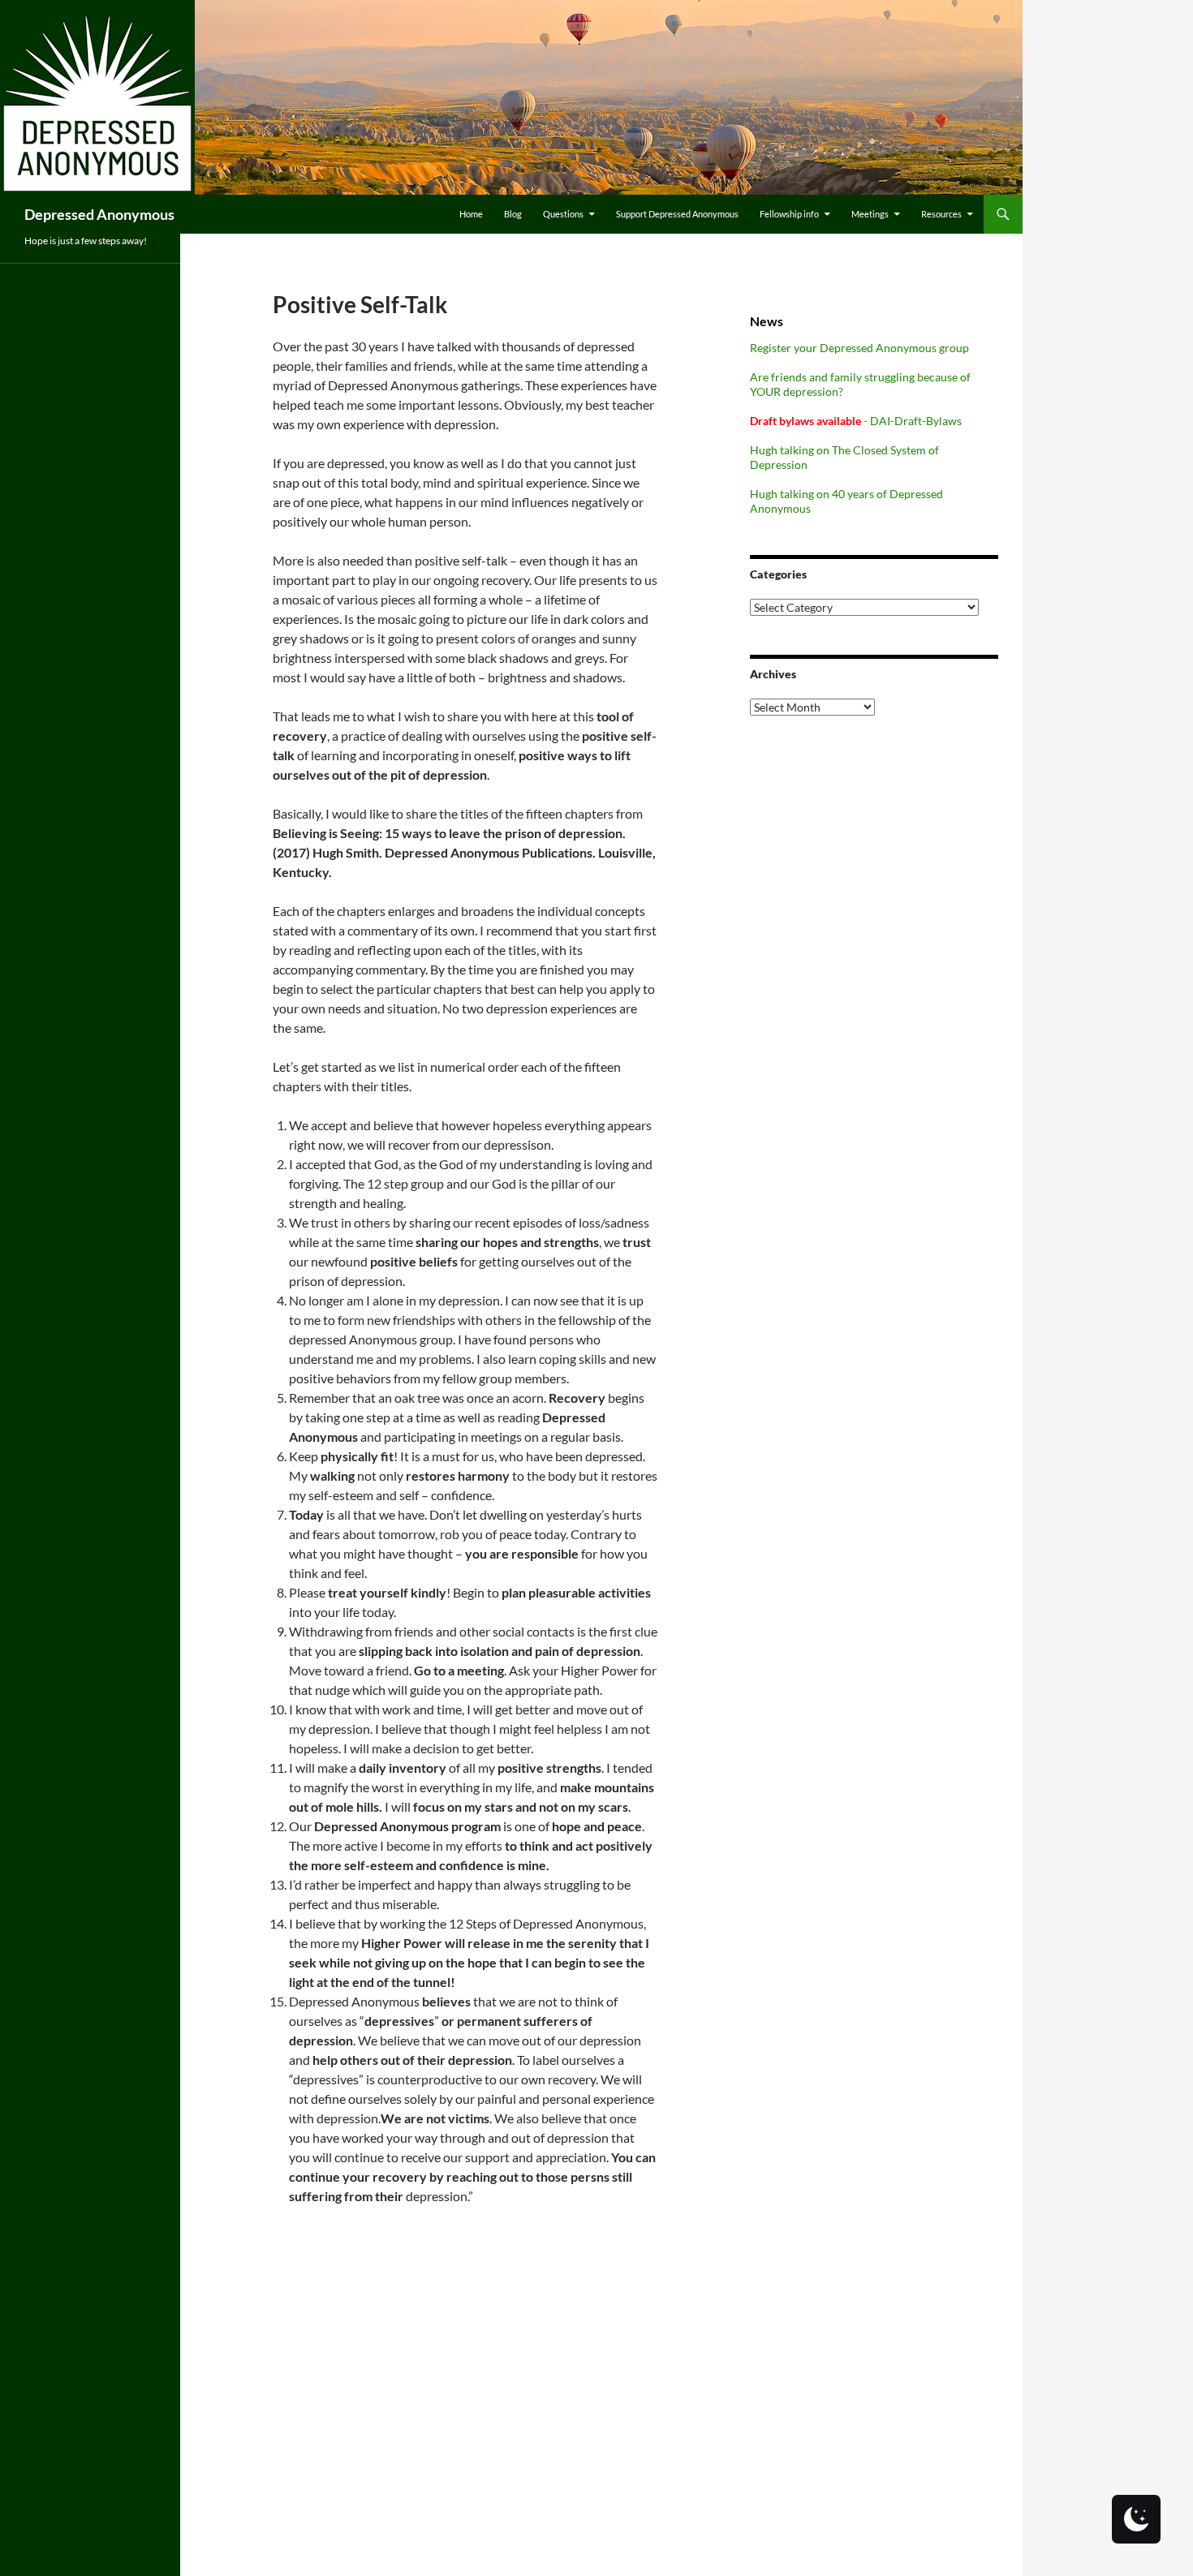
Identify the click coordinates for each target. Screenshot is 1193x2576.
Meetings (870, 214)
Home (471, 214)
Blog (513, 214)
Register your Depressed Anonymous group (859, 348)
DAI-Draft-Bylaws (916, 421)
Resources (941, 214)
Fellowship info (789, 214)
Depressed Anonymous (99, 214)
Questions (563, 214)
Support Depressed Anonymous (677, 214)
